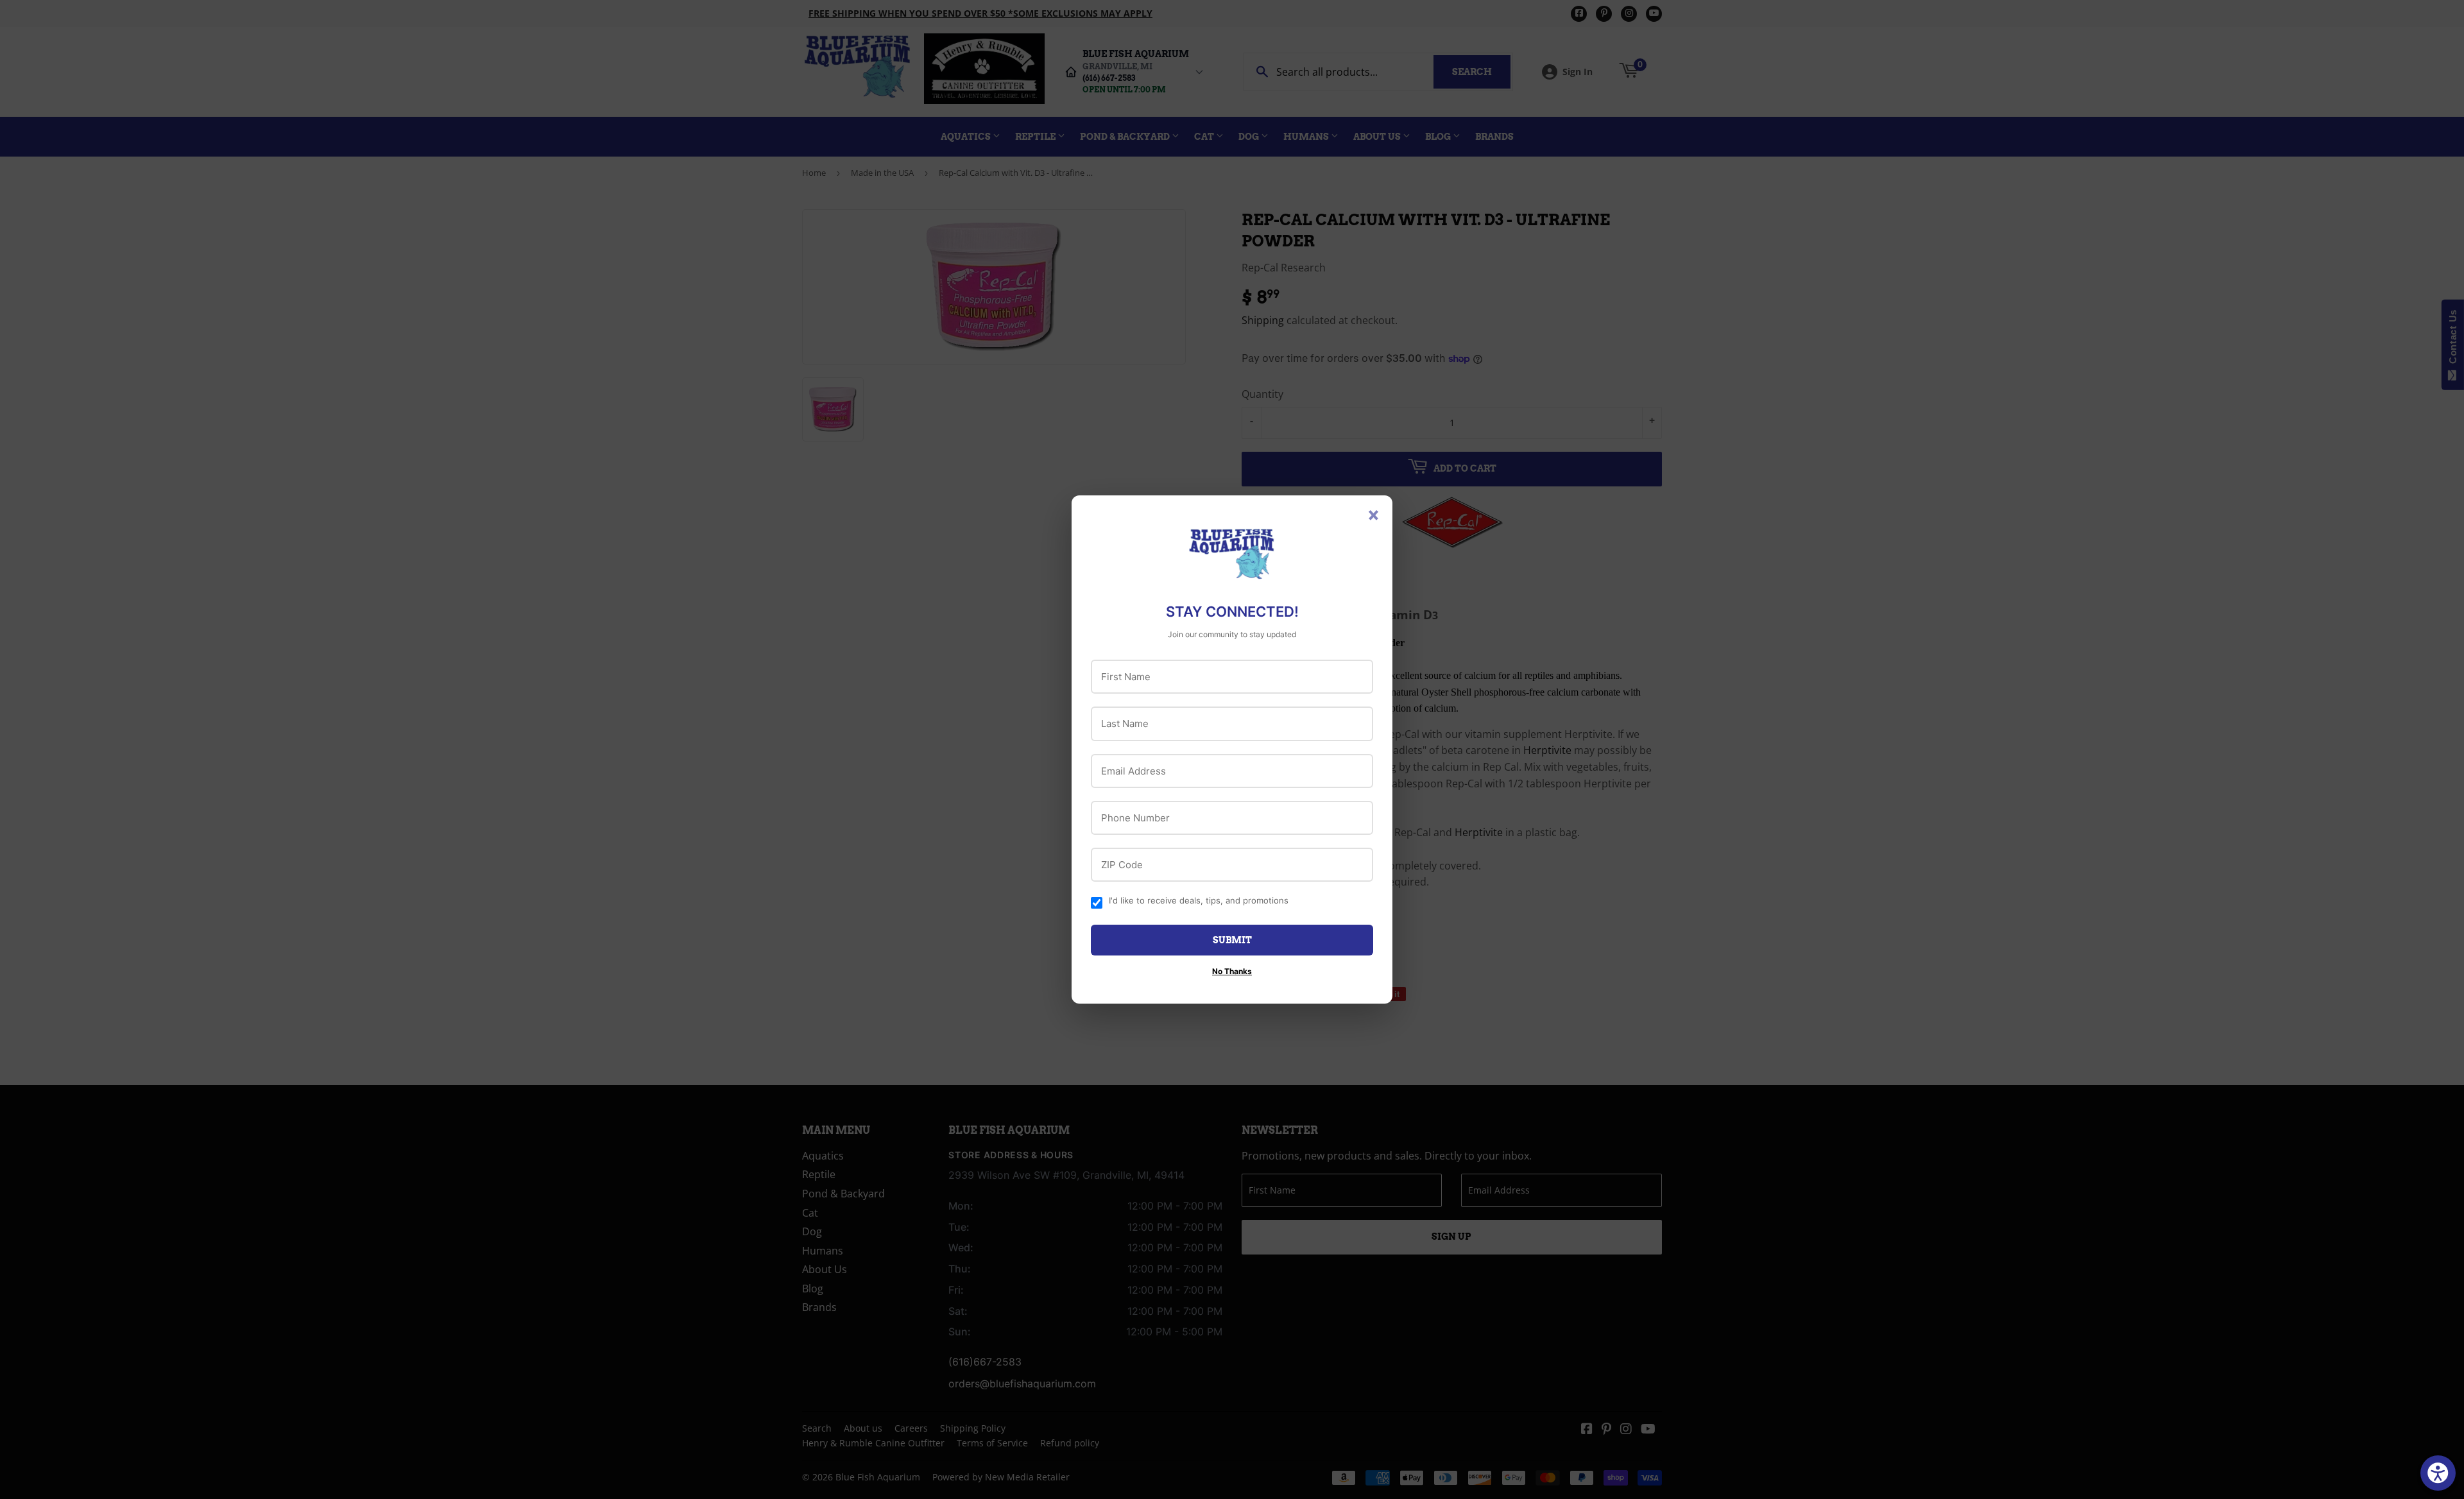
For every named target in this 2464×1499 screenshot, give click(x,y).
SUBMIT (1232, 940)
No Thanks (1232, 971)
